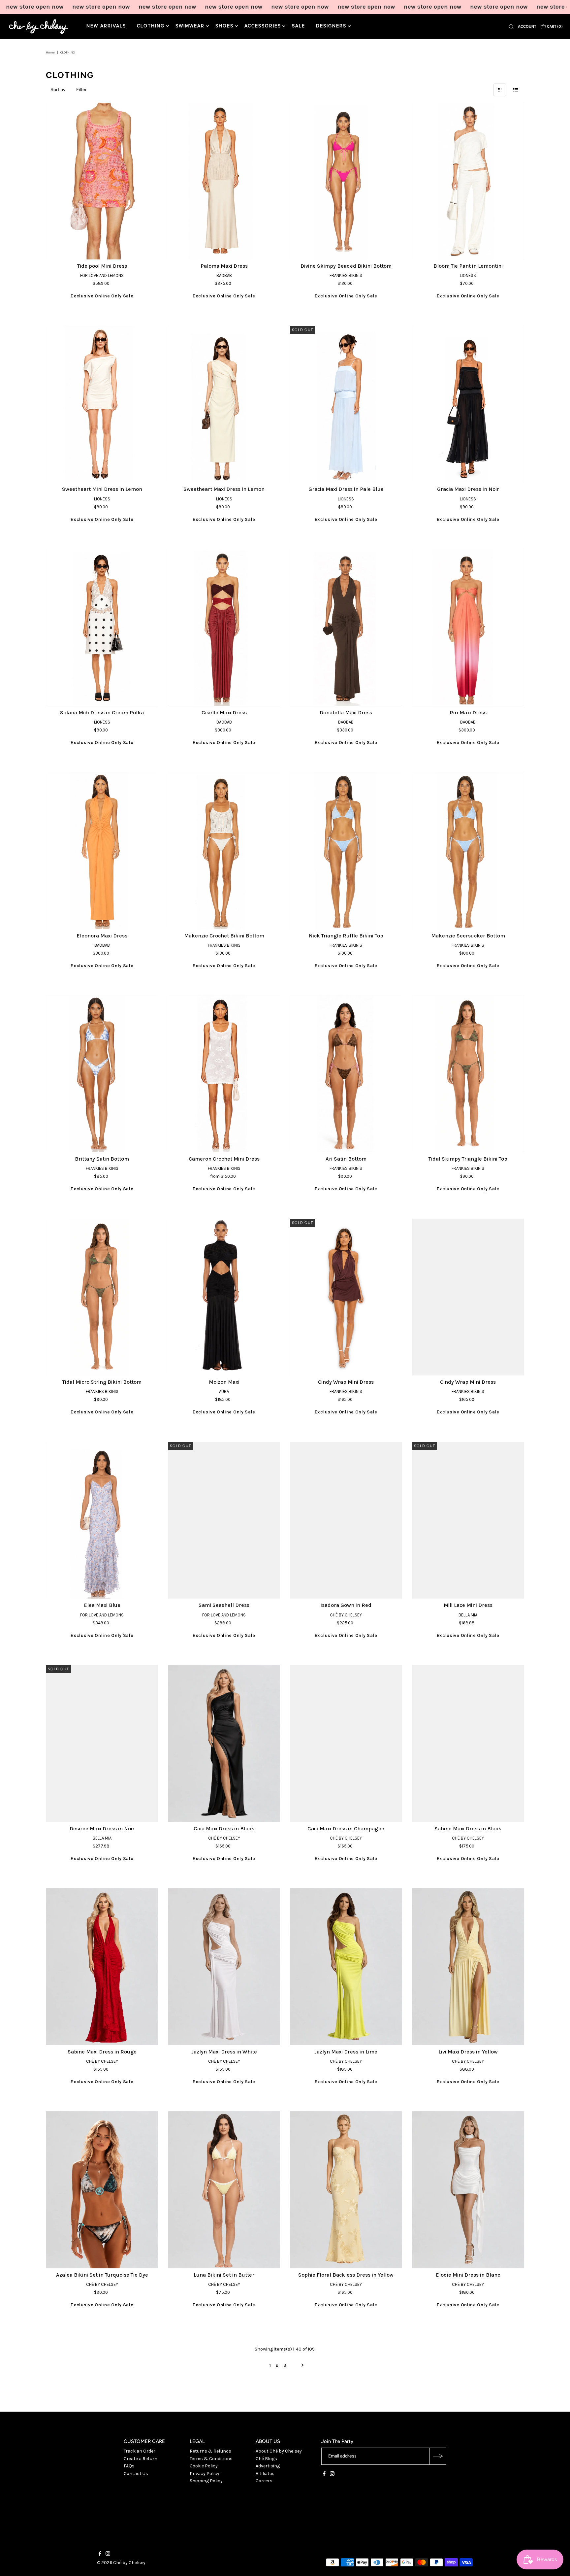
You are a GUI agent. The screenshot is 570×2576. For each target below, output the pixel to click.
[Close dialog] (406, 1222)
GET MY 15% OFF (349, 1319)
